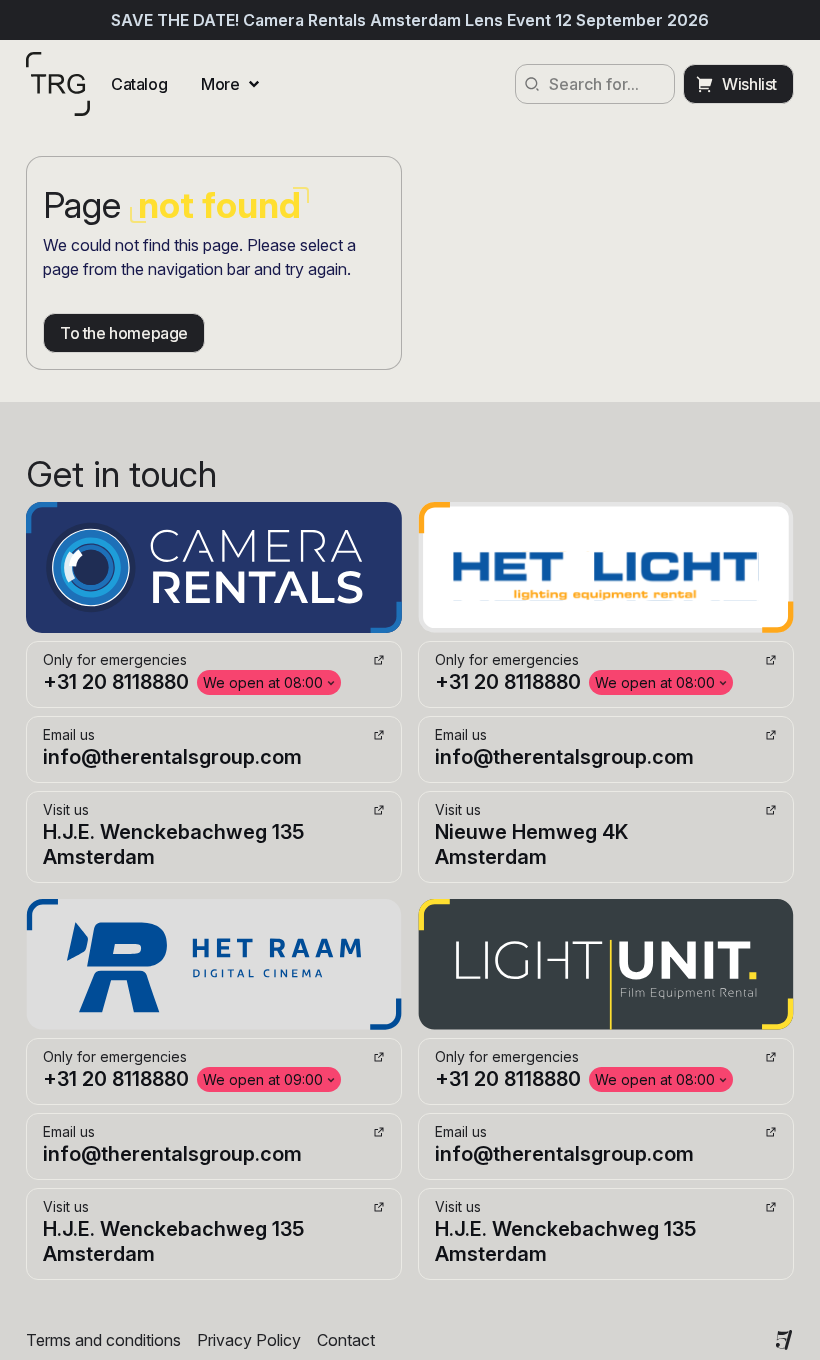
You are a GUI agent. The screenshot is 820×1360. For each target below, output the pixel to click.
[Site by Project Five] (784, 1340)
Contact (346, 1340)
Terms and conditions (103, 1340)
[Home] (58, 84)
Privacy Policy (249, 1340)
